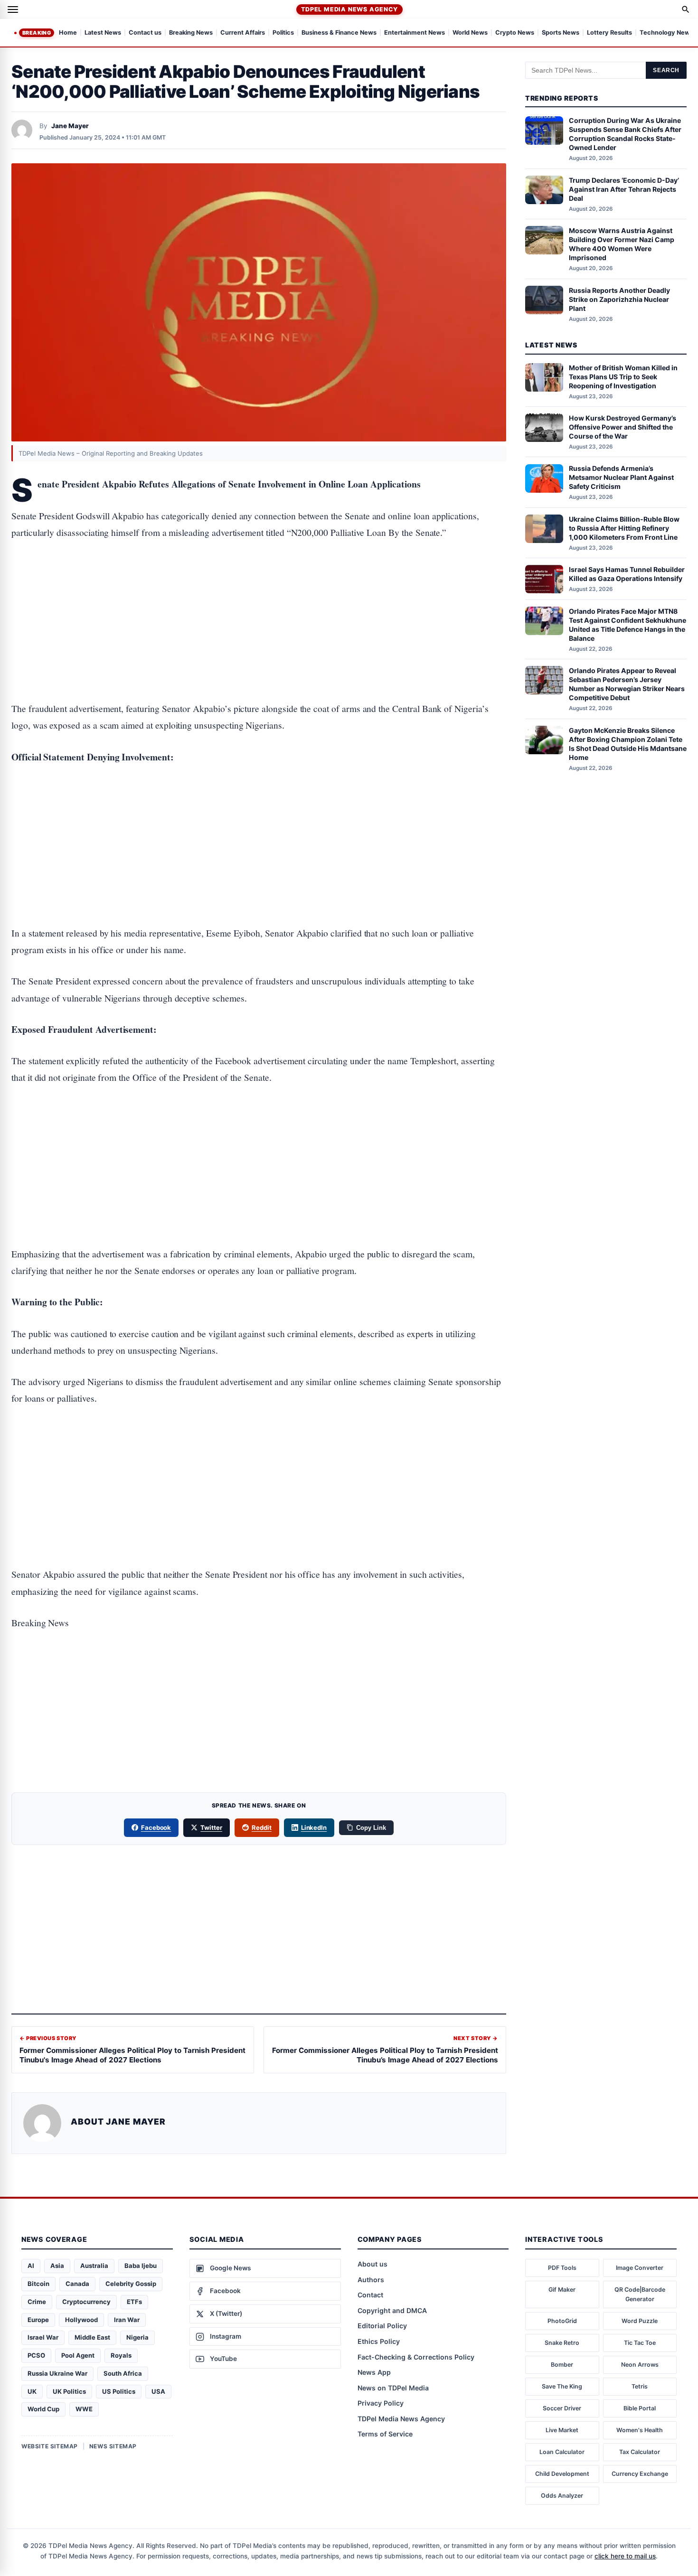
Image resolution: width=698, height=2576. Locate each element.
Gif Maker (562, 2290)
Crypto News (515, 33)
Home (68, 33)
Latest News (103, 33)
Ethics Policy (379, 2341)
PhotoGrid (562, 2321)
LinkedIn (314, 1827)
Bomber (562, 2365)
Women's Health (640, 2430)
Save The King (562, 2386)
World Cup (43, 2409)
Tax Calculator (640, 2452)
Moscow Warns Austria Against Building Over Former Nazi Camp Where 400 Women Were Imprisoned (622, 244)
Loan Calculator (562, 2452)
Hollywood (81, 2320)
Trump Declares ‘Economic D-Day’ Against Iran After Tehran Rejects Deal (624, 189)
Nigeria (137, 2337)
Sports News (561, 33)
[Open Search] (686, 9)
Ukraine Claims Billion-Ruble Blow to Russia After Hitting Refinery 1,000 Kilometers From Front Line (624, 528)
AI (31, 2266)
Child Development (562, 2474)
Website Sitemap (50, 2446)
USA (158, 2391)
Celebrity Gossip (131, 2284)
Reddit (262, 1827)
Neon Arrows (640, 2365)
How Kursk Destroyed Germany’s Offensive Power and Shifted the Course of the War (623, 427)
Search (666, 70)
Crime (37, 2302)
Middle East (92, 2337)
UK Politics (69, 2391)
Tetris (640, 2386)
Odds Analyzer (562, 2496)
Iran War (127, 2320)
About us (373, 2264)
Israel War (43, 2337)
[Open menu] (13, 9)
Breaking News (191, 33)
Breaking (37, 33)
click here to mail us (625, 2556)
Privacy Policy (381, 2403)
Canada (77, 2284)
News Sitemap (113, 2446)
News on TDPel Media (393, 2388)
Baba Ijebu (141, 2266)
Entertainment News (415, 33)
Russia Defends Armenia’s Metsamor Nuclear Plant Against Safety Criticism (621, 478)
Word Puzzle (640, 2321)
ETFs (134, 2302)
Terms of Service (385, 2434)
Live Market (562, 2430)
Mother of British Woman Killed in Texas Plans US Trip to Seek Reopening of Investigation (623, 377)
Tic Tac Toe (640, 2343)
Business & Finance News (339, 33)
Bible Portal (640, 2408)
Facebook (156, 1827)
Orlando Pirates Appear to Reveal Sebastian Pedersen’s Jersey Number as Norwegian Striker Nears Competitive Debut (627, 684)
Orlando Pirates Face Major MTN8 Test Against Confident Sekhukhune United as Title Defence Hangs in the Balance (627, 625)
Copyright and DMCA (392, 2310)
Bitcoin (38, 2284)
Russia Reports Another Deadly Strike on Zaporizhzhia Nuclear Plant (619, 299)
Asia (57, 2266)
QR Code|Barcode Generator (640, 2294)
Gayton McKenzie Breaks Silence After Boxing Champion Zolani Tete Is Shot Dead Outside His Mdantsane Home (628, 744)
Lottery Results (609, 33)
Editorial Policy (382, 2326)
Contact (370, 2295)
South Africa (123, 2373)
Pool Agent (78, 2355)
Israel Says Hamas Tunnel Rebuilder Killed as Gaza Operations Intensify (627, 574)
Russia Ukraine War (57, 2373)
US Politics (119, 2391)
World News (470, 33)
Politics (283, 33)
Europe (38, 2320)
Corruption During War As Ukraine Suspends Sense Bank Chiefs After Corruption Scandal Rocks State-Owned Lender (625, 134)
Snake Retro (562, 2343)
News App (374, 2372)
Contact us (145, 33)
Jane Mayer (70, 126)
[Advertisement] (259, 591)
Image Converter (640, 2268)
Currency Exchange (640, 2474)
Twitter (211, 1827)
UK (32, 2391)
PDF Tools (562, 2268)
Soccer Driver (562, 2408)
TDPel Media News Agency (349, 9)
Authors (371, 2280)
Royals (121, 2355)
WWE (84, 2409)
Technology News (666, 33)
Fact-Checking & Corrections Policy (416, 2357)
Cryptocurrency (86, 2302)
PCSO (36, 2355)
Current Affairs (243, 33)
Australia (94, 2266)
